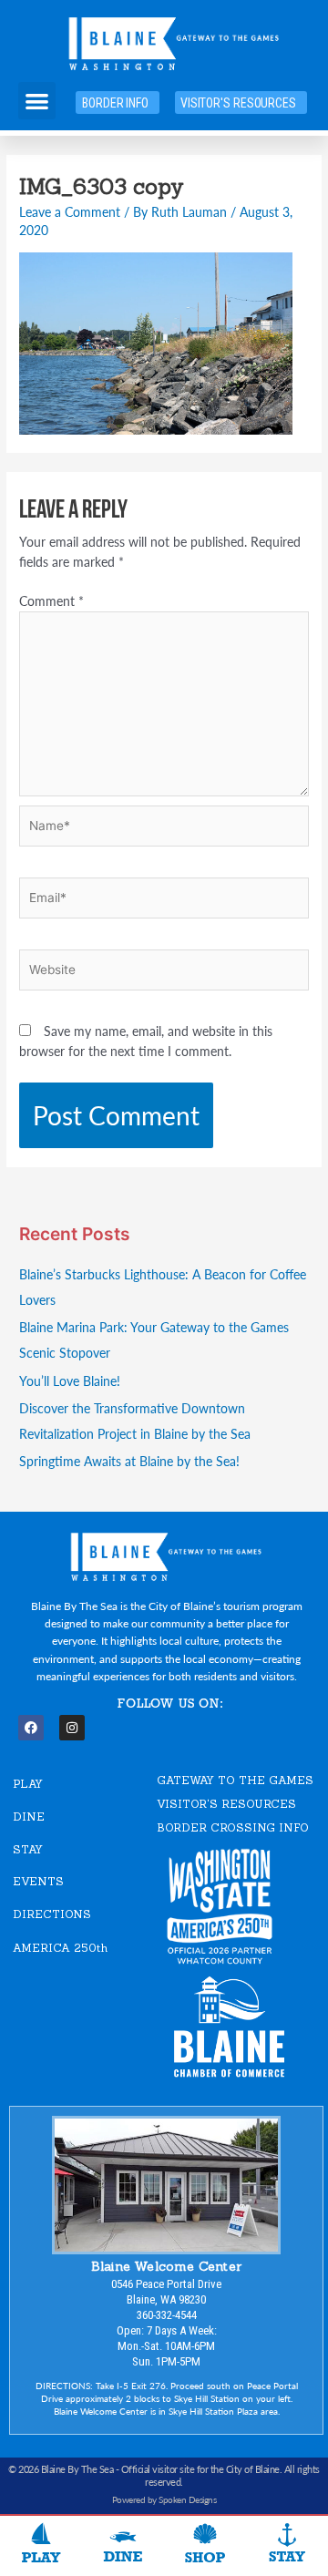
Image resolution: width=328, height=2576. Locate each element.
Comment (51, 601)
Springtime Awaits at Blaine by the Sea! (129, 1461)
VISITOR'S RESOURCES (226, 1804)
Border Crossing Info (233, 1827)
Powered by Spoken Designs (164, 2499)
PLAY (28, 1784)
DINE (29, 1817)
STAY (28, 1849)
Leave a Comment (70, 212)
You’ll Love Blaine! (70, 1381)
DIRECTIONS (52, 1914)
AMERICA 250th (60, 1948)
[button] (37, 101)
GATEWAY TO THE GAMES (235, 1780)
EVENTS (38, 1881)
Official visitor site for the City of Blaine (200, 2469)
